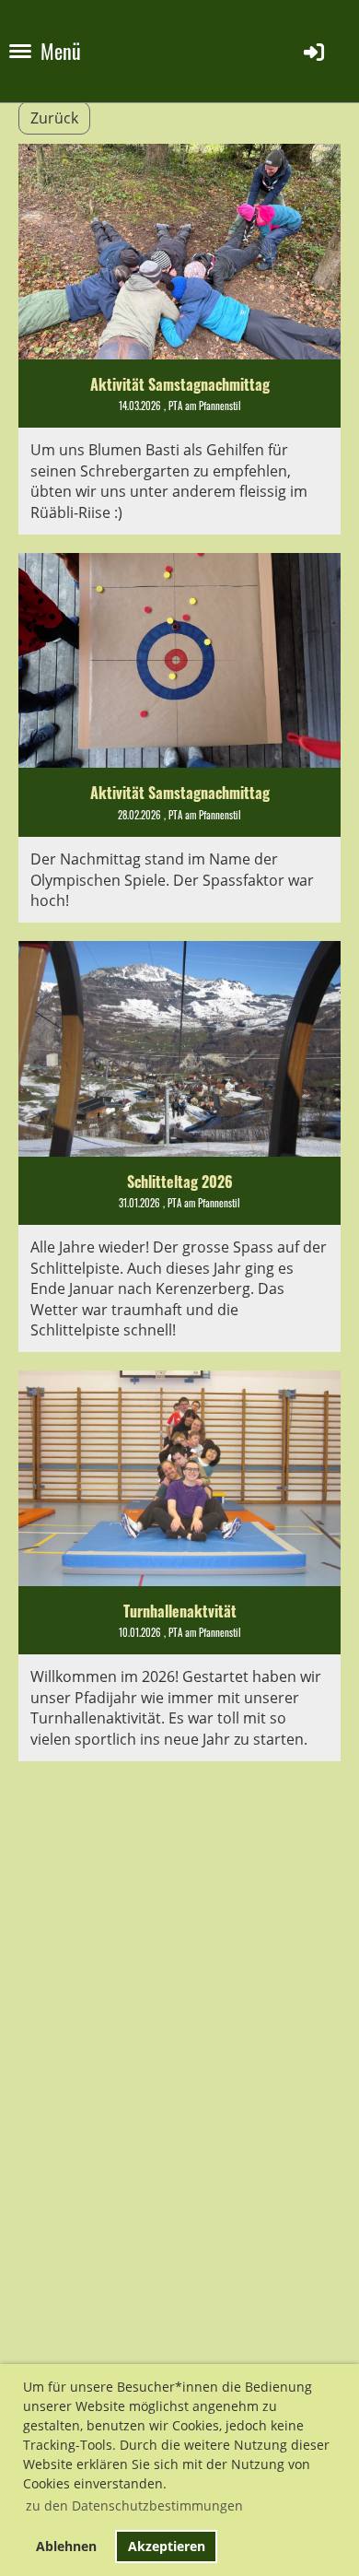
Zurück (54, 118)
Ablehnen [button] (66, 2546)
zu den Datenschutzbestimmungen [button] (134, 2505)
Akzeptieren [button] (167, 2546)
